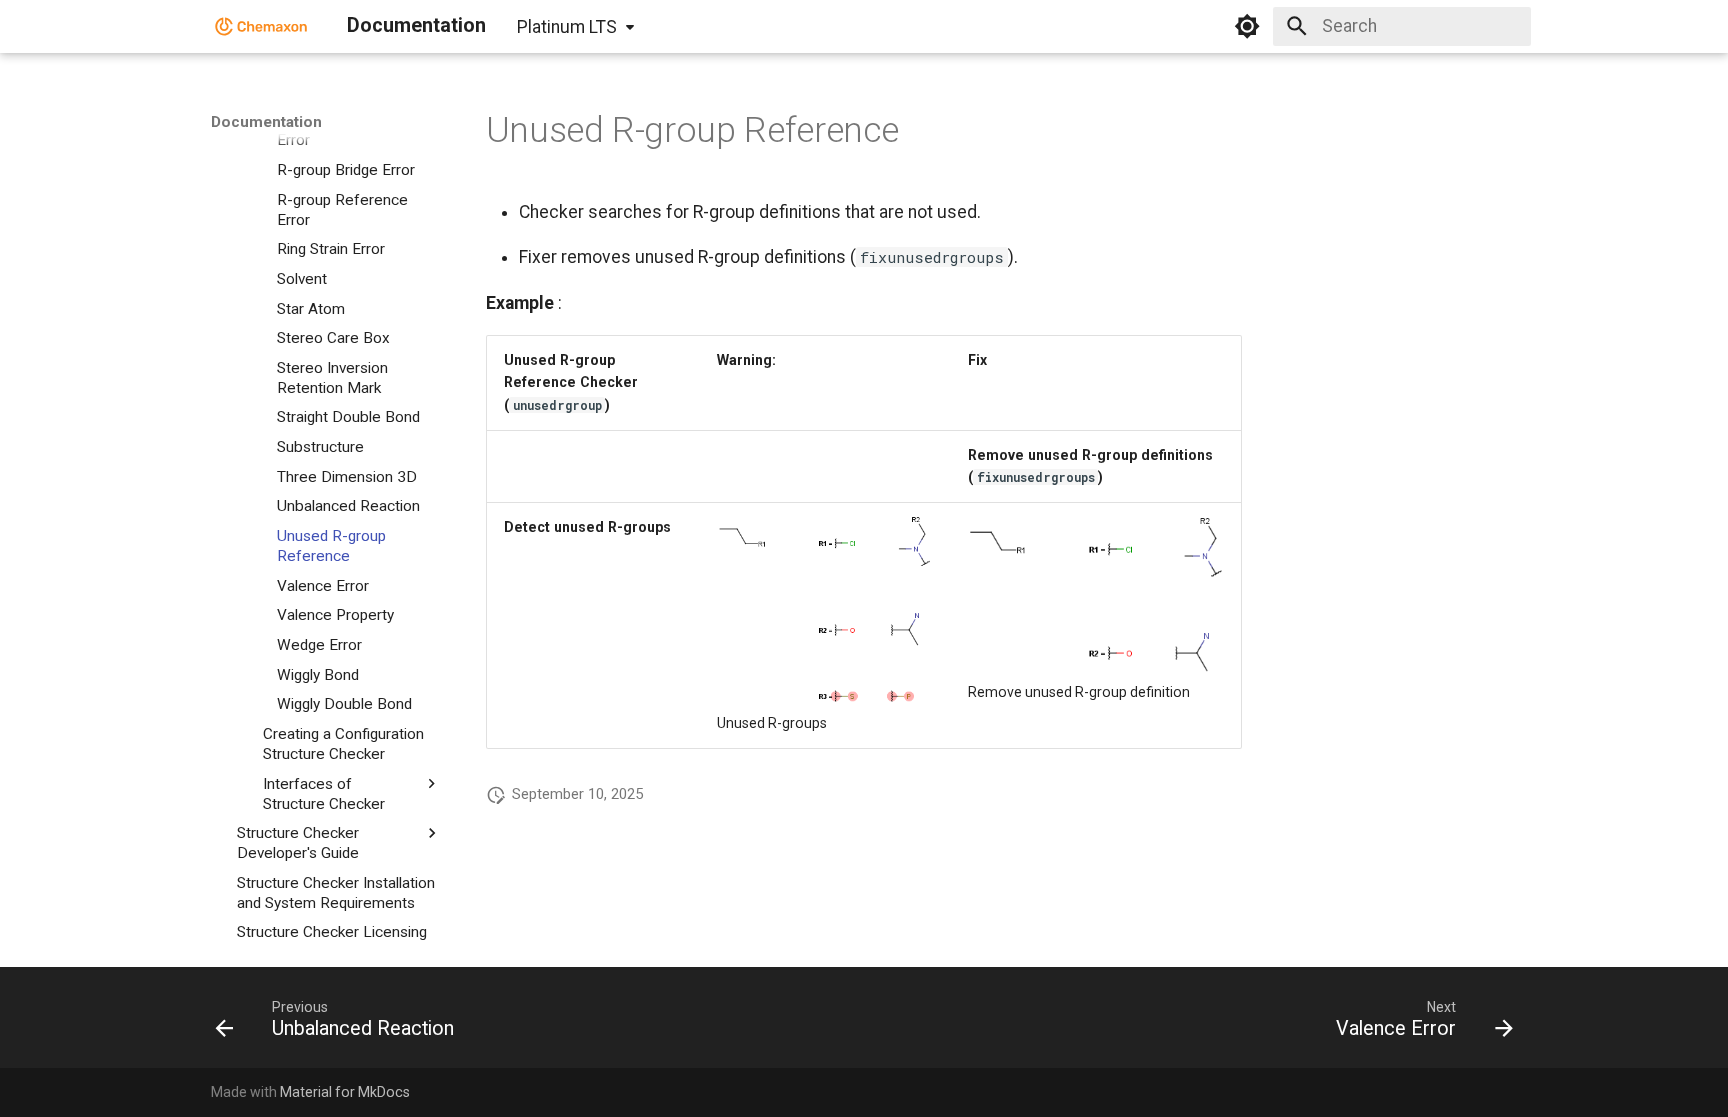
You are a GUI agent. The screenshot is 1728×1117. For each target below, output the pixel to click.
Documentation (266, 122)
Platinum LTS (567, 27)
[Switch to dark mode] (1247, 26)
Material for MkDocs (345, 1092)
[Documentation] (261, 26)
